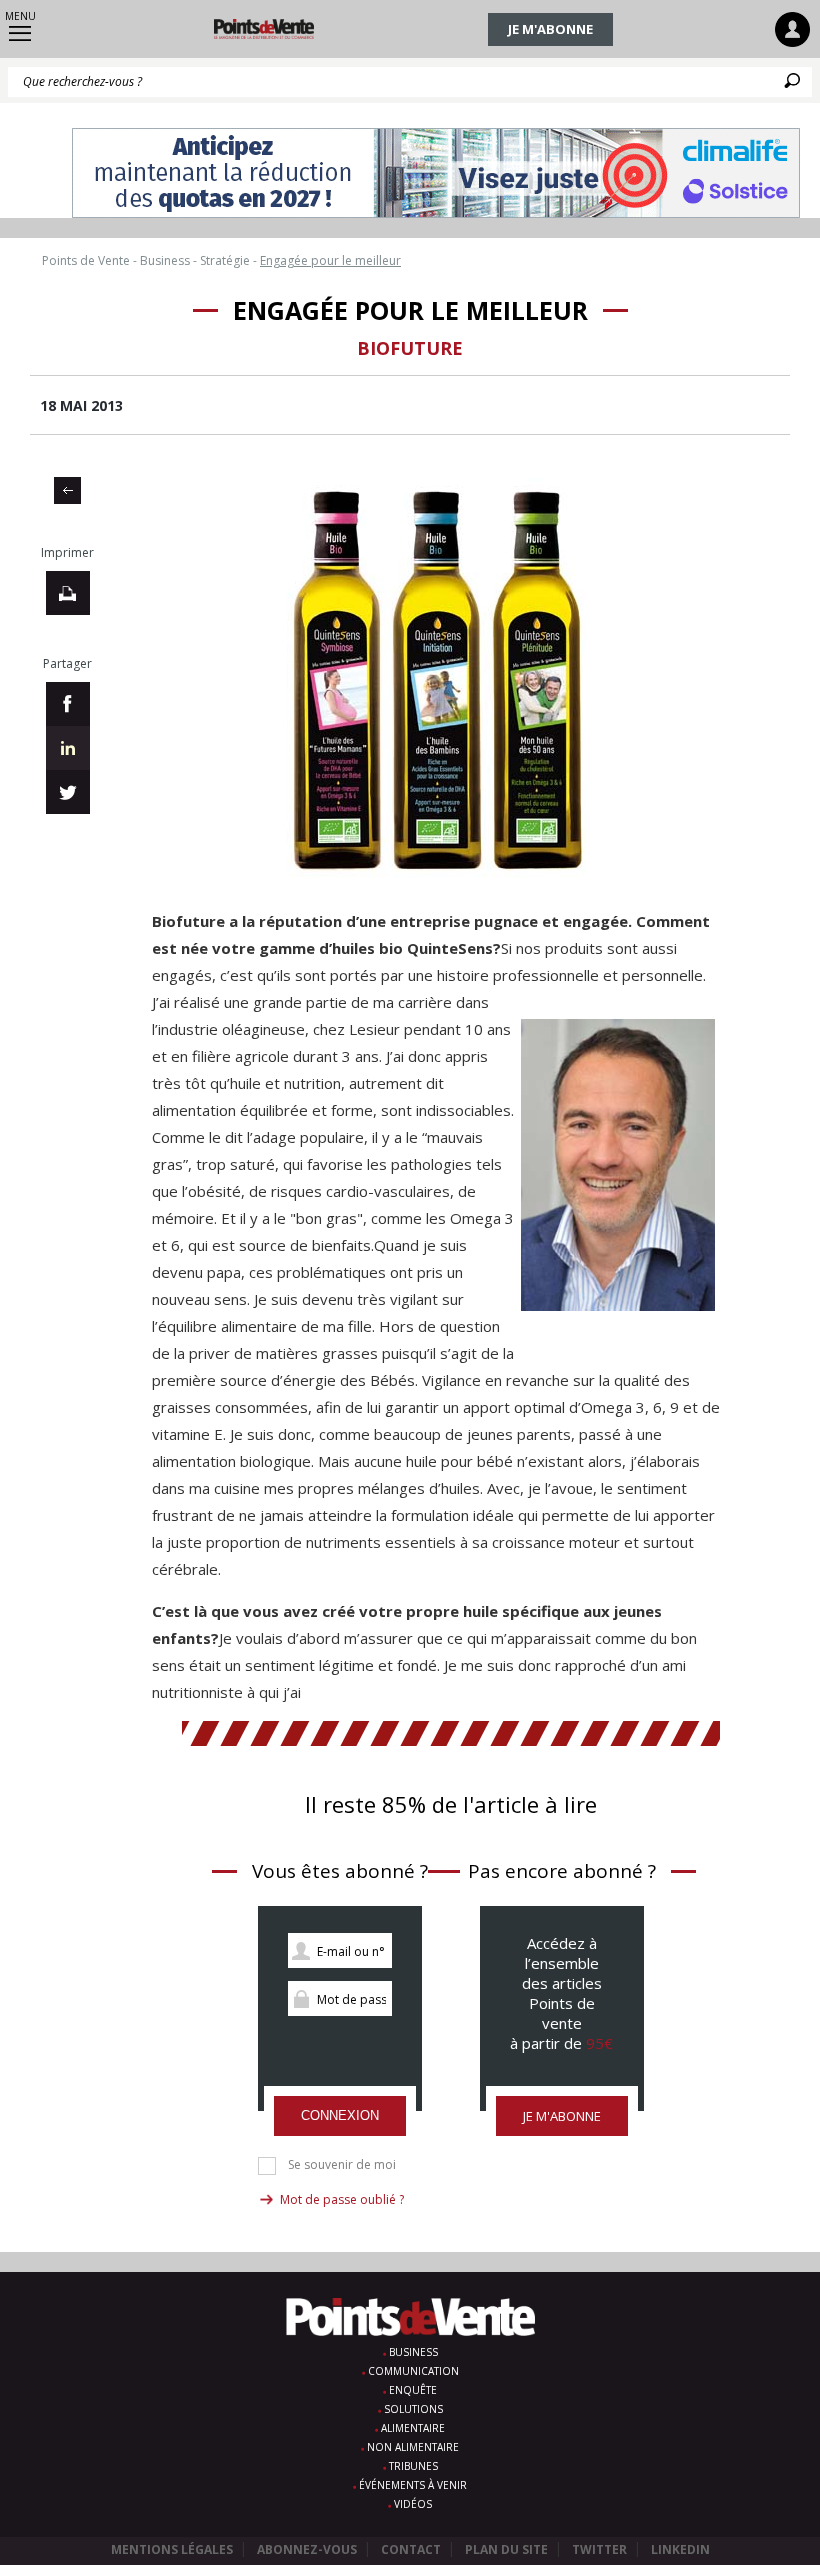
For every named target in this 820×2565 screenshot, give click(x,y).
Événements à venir (413, 2485)
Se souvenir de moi (342, 2165)
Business (413, 2352)
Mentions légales (172, 2549)
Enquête (413, 2390)
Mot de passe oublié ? (342, 2199)
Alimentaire (413, 2428)
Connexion (340, 2115)
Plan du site (506, 2549)
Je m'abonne (550, 29)
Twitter (599, 2549)
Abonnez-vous (307, 2549)
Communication (413, 2371)
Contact (411, 2549)
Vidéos (413, 2504)
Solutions (413, 2409)
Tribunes (413, 2466)
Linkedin (680, 2549)
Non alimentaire (413, 2447)
